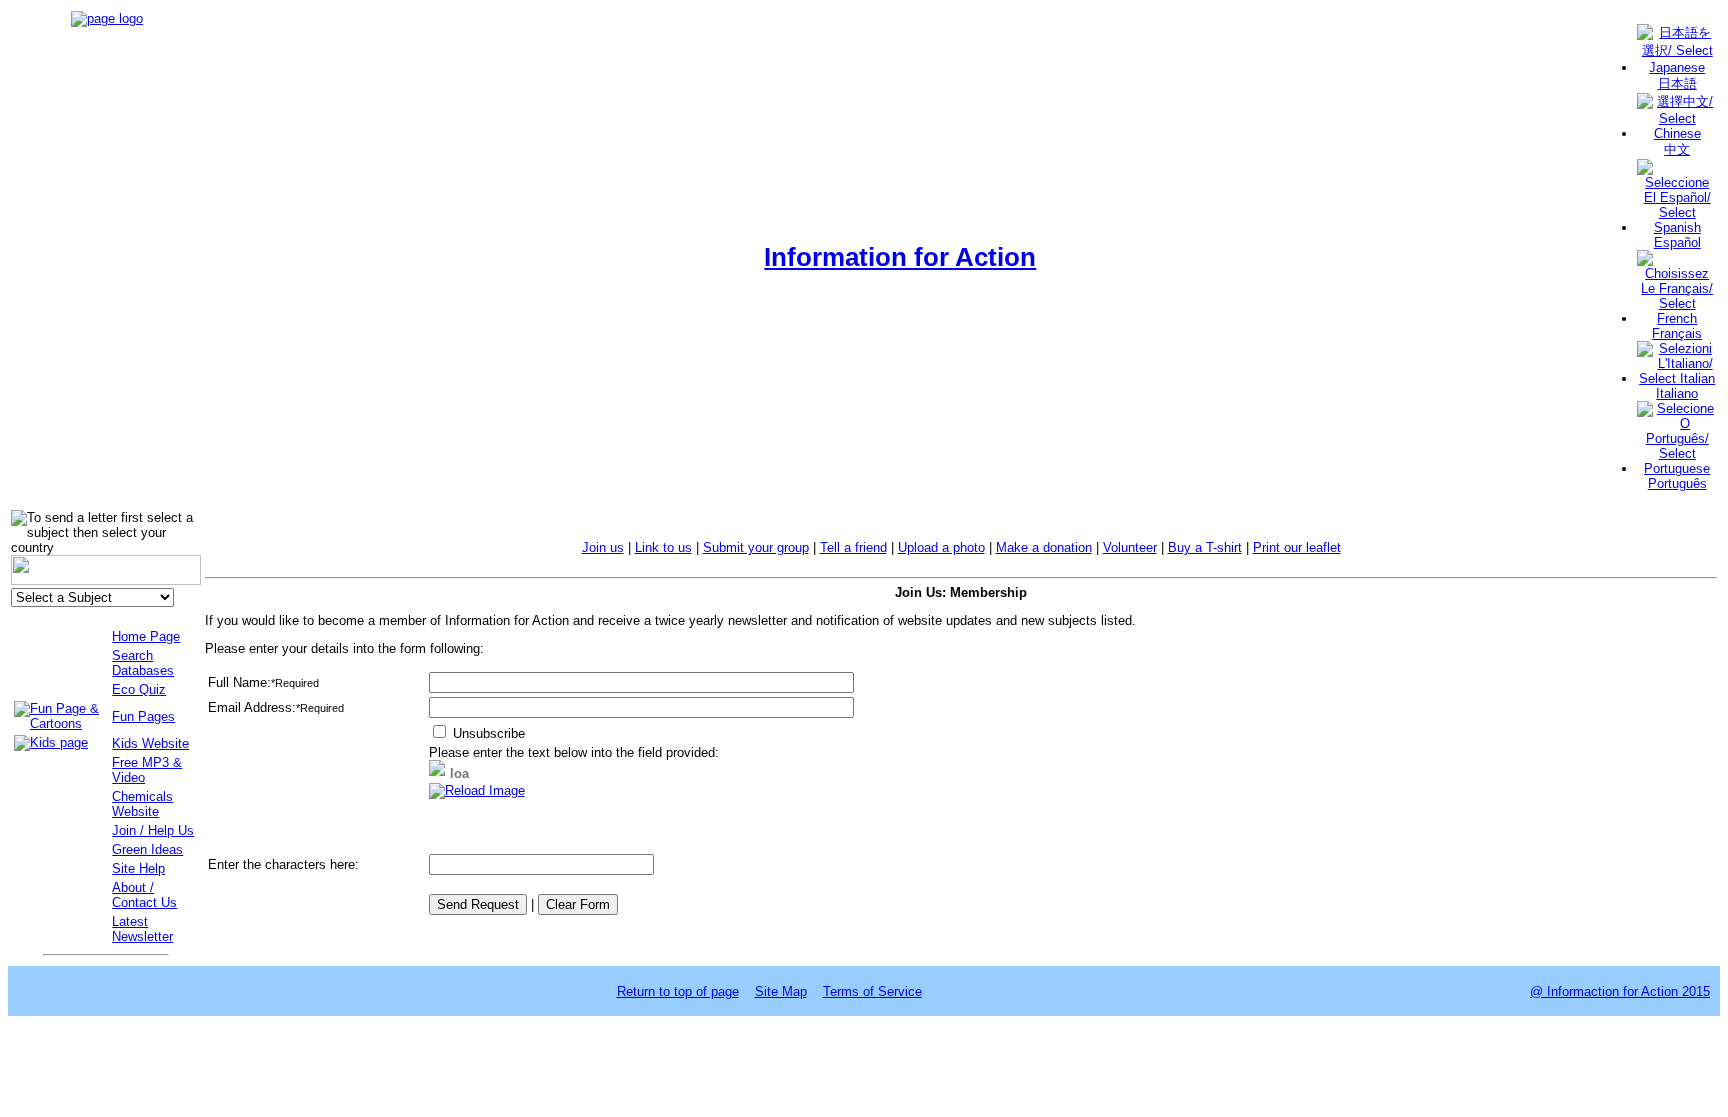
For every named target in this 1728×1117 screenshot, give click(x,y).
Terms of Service (872, 991)
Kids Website (150, 743)
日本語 (1677, 83)
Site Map (781, 991)
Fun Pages (143, 716)
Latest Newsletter (142, 929)
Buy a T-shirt (1205, 547)
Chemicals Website (142, 804)
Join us (603, 547)
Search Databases (143, 663)
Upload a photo (941, 547)
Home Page (146, 636)
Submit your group (756, 547)
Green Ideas (147, 849)
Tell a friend (853, 547)
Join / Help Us (153, 830)
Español (1677, 242)
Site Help (138, 868)
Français (1677, 333)
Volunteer (1130, 547)
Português (1677, 483)
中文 (1677, 149)
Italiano (1677, 393)
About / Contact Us (144, 895)
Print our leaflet (1297, 547)
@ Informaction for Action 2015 (1620, 991)
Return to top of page (678, 991)
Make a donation (1044, 547)
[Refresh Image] (477, 790)
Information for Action (900, 257)
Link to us (663, 547)
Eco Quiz (139, 689)
